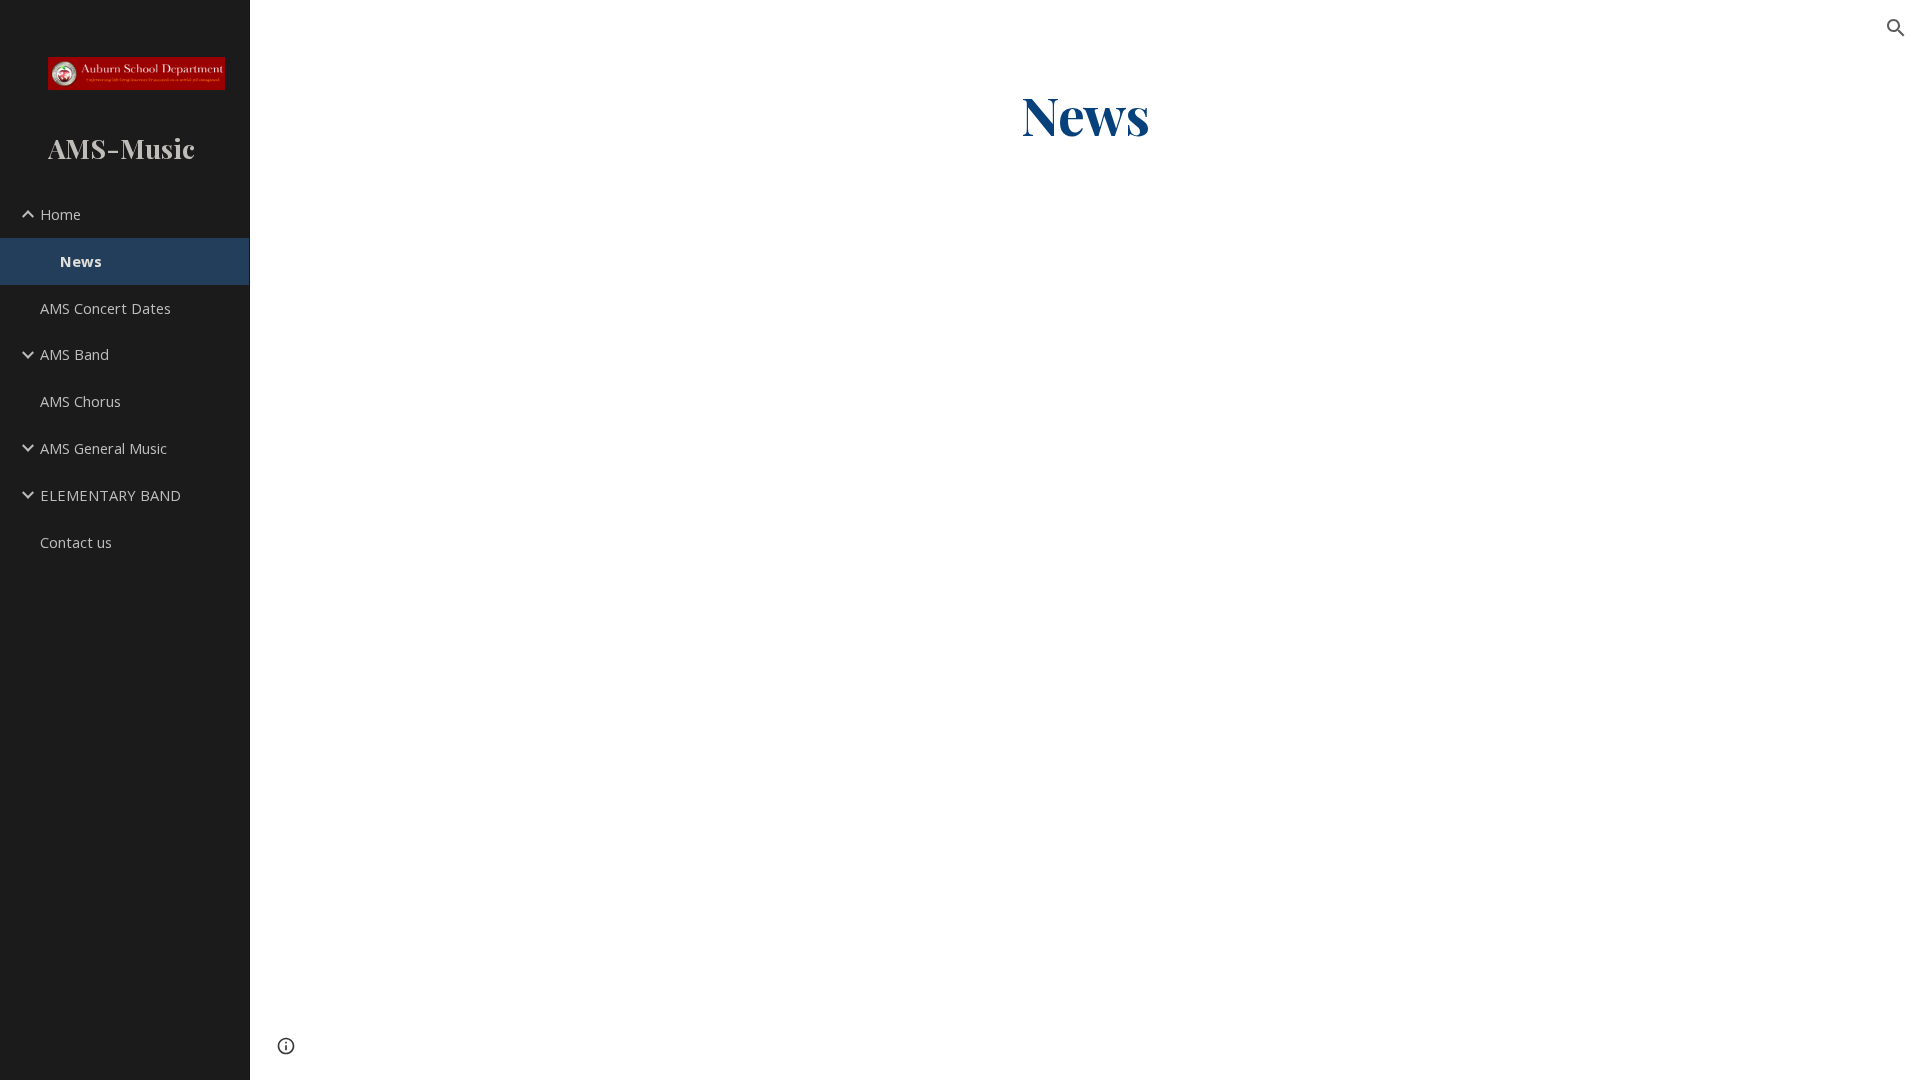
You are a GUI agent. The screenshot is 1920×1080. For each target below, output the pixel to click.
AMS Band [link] (74, 354)
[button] (1896, 28)
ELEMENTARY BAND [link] (110, 495)
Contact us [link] (76, 542)
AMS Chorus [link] (80, 401)
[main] (1085, 113)
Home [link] (60, 214)
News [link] (81, 261)
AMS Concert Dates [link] (105, 308)
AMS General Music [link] (103, 448)
